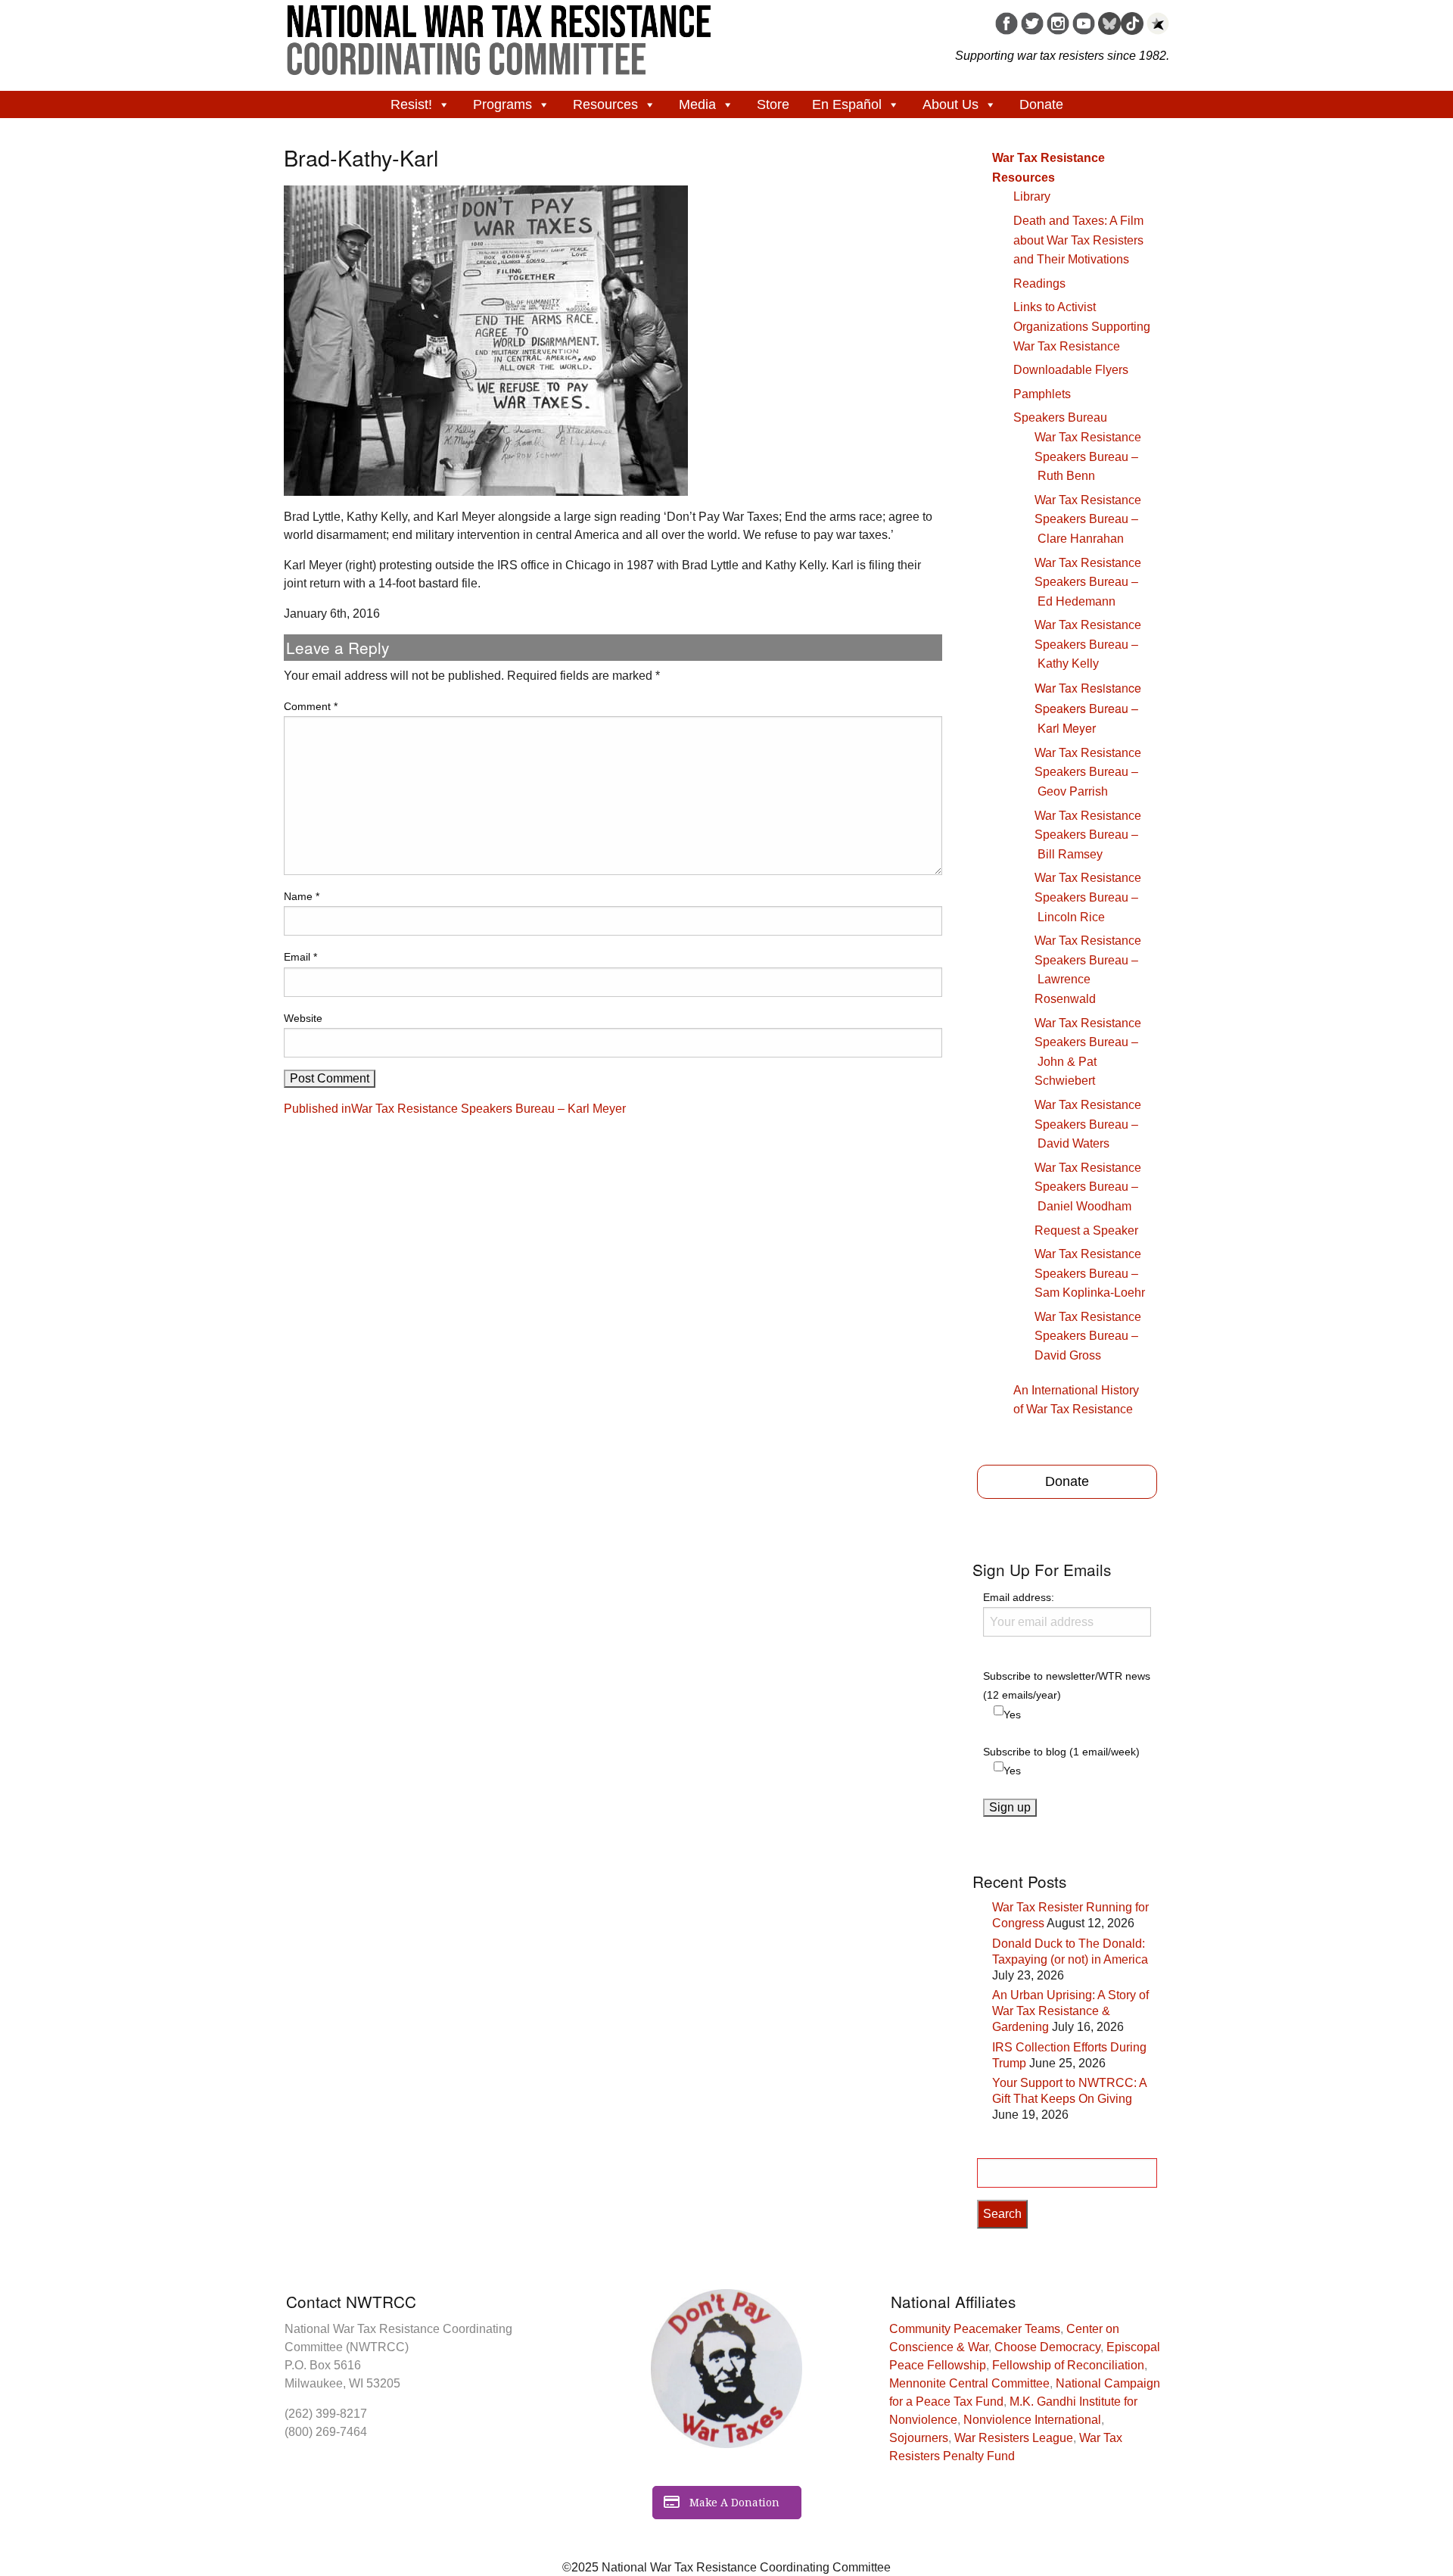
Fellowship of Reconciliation (1068, 2365)
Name (302, 896)
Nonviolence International (1032, 2420)
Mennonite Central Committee (969, 2383)
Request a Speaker (1086, 1230)
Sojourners (919, 2438)
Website (303, 1018)
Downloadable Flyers (1071, 370)
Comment (311, 706)
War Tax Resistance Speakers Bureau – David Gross (1088, 1336)
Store (773, 104)
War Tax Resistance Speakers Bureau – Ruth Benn (1088, 456)
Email (300, 957)
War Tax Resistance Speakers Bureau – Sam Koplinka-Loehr (1090, 1273)
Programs (502, 104)
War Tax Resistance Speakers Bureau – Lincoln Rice (1088, 897)
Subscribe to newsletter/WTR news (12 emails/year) (1067, 1685)
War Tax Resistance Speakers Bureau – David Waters (1088, 1124)
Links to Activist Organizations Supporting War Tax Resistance (1082, 326)
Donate (1041, 104)
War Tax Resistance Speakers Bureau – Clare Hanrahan (1088, 519)
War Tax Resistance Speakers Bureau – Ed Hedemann (1088, 582)
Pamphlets (1042, 394)
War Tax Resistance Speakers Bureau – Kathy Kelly (1088, 644)
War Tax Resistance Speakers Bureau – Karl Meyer (1088, 708)
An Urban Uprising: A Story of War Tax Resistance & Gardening (1070, 2011)
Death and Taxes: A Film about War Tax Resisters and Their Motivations (1078, 240)
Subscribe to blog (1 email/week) (1061, 1752)
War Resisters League (1014, 2438)
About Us (951, 104)
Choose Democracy (1047, 2347)
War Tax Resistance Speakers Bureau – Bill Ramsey (1088, 835)
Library (1032, 196)
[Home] (499, 35)
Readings (1039, 283)
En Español (847, 104)
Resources (605, 104)
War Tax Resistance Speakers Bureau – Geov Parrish (1088, 772)
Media (697, 104)
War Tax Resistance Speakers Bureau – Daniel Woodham (1088, 1187)
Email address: (1019, 1597)
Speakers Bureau (1060, 417)
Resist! (411, 104)
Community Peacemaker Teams (975, 2329)
